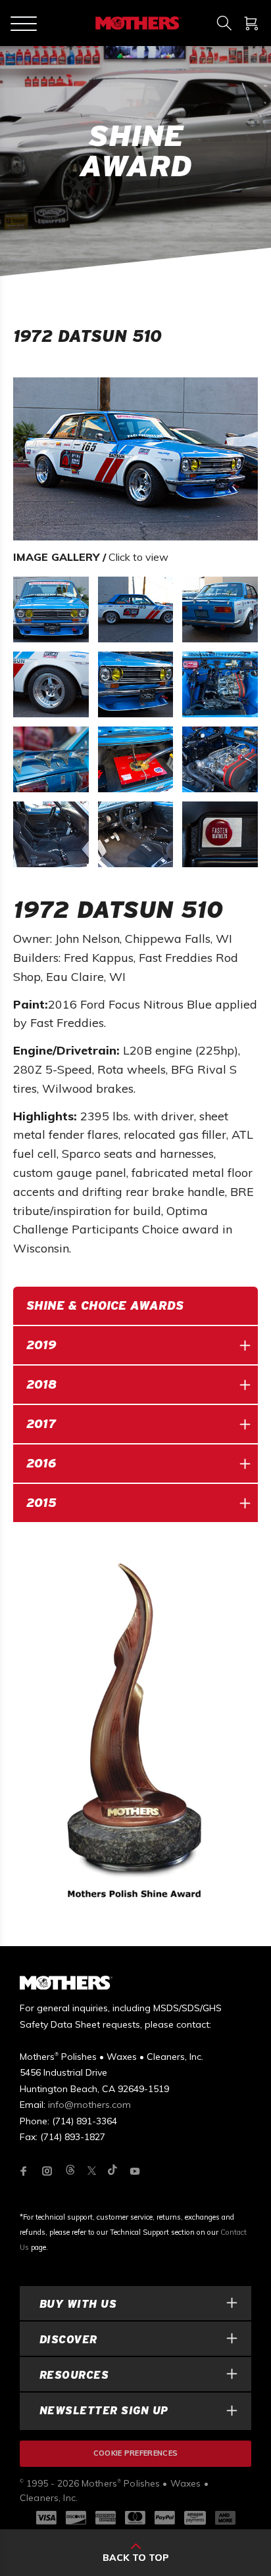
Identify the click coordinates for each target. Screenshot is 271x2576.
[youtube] (135, 2171)
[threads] (70, 2171)
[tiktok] (112, 2171)
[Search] (224, 23)
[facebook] (24, 2171)
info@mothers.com (89, 2105)
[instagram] (47, 2171)
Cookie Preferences (136, 2453)
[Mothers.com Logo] (137, 23)
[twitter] (92, 2171)
